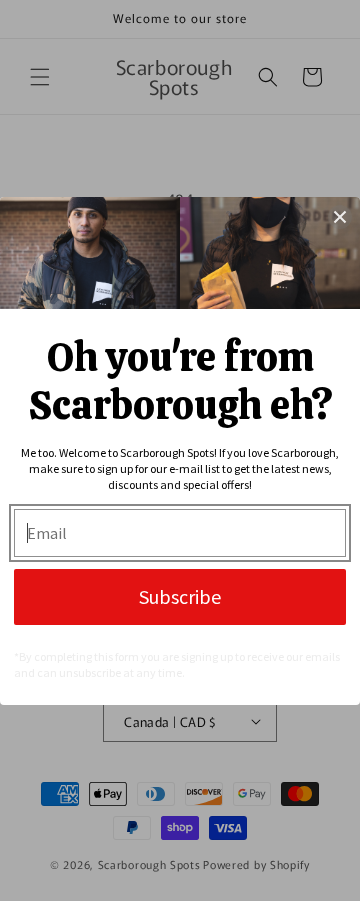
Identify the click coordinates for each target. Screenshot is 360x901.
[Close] (340, 217)
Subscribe (180, 596)
